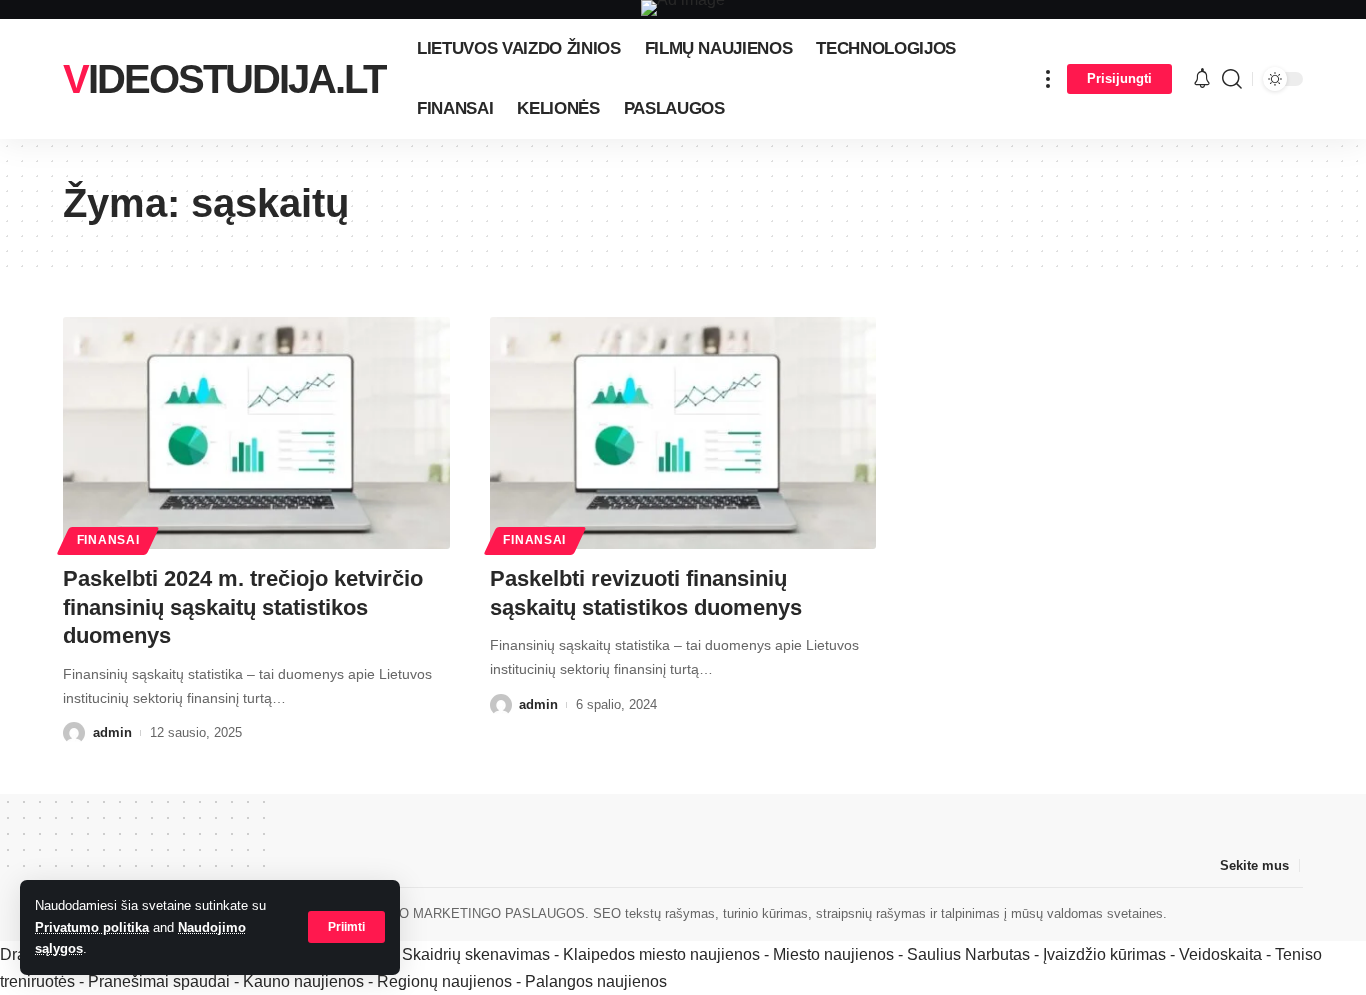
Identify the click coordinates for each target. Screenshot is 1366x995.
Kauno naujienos (303, 981)
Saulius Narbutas (968, 954)
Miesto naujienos (833, 954)
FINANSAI (108, 540)
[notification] (1202, 79)
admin (112, 732)
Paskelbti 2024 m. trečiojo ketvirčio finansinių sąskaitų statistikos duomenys (243, 607)
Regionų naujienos (444, 981)
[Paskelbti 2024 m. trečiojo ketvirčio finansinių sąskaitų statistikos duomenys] (256, 433)
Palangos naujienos (596, 981)
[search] (1232, 79)
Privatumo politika (92, 927)
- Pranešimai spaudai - (161, 981)
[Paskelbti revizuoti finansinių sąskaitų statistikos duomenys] (683, 433)
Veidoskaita (1220, 954)
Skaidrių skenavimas (476, 954)
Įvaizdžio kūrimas (1104, 954)
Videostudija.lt (224, 79)
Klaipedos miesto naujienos (661, 954)
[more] (1048, 79)
